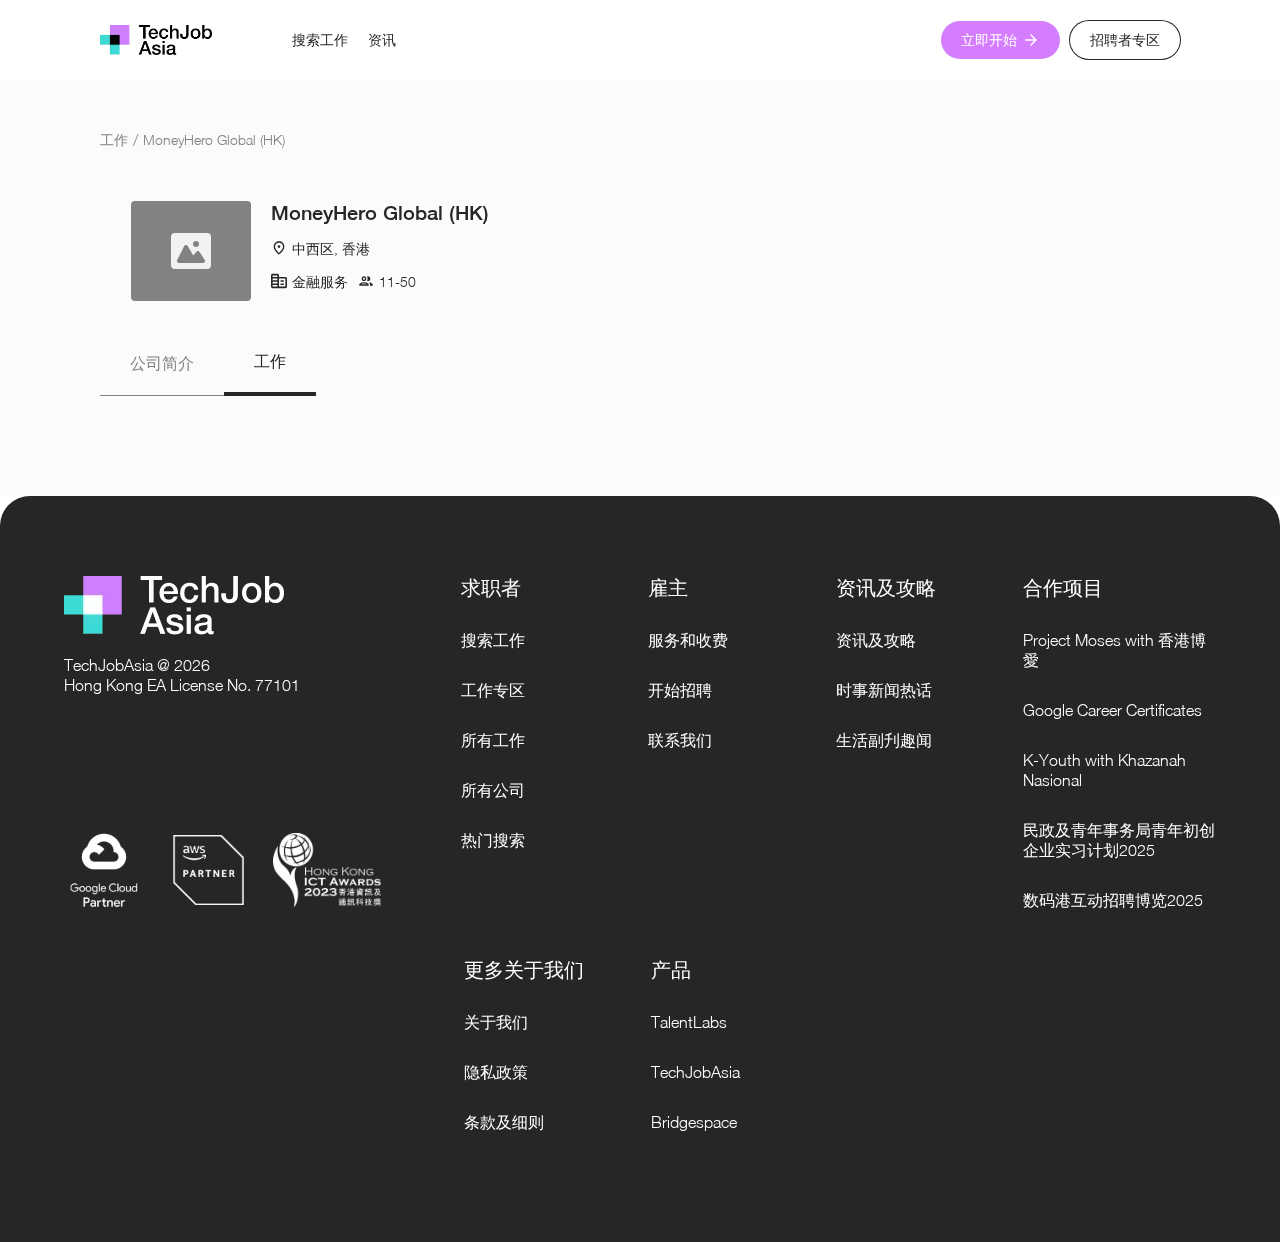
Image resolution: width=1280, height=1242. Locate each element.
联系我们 (680, 740)
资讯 (382, 39)
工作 (114, 139)
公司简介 (162, 363)
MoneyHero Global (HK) (214, 139)
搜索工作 (320, 39)
